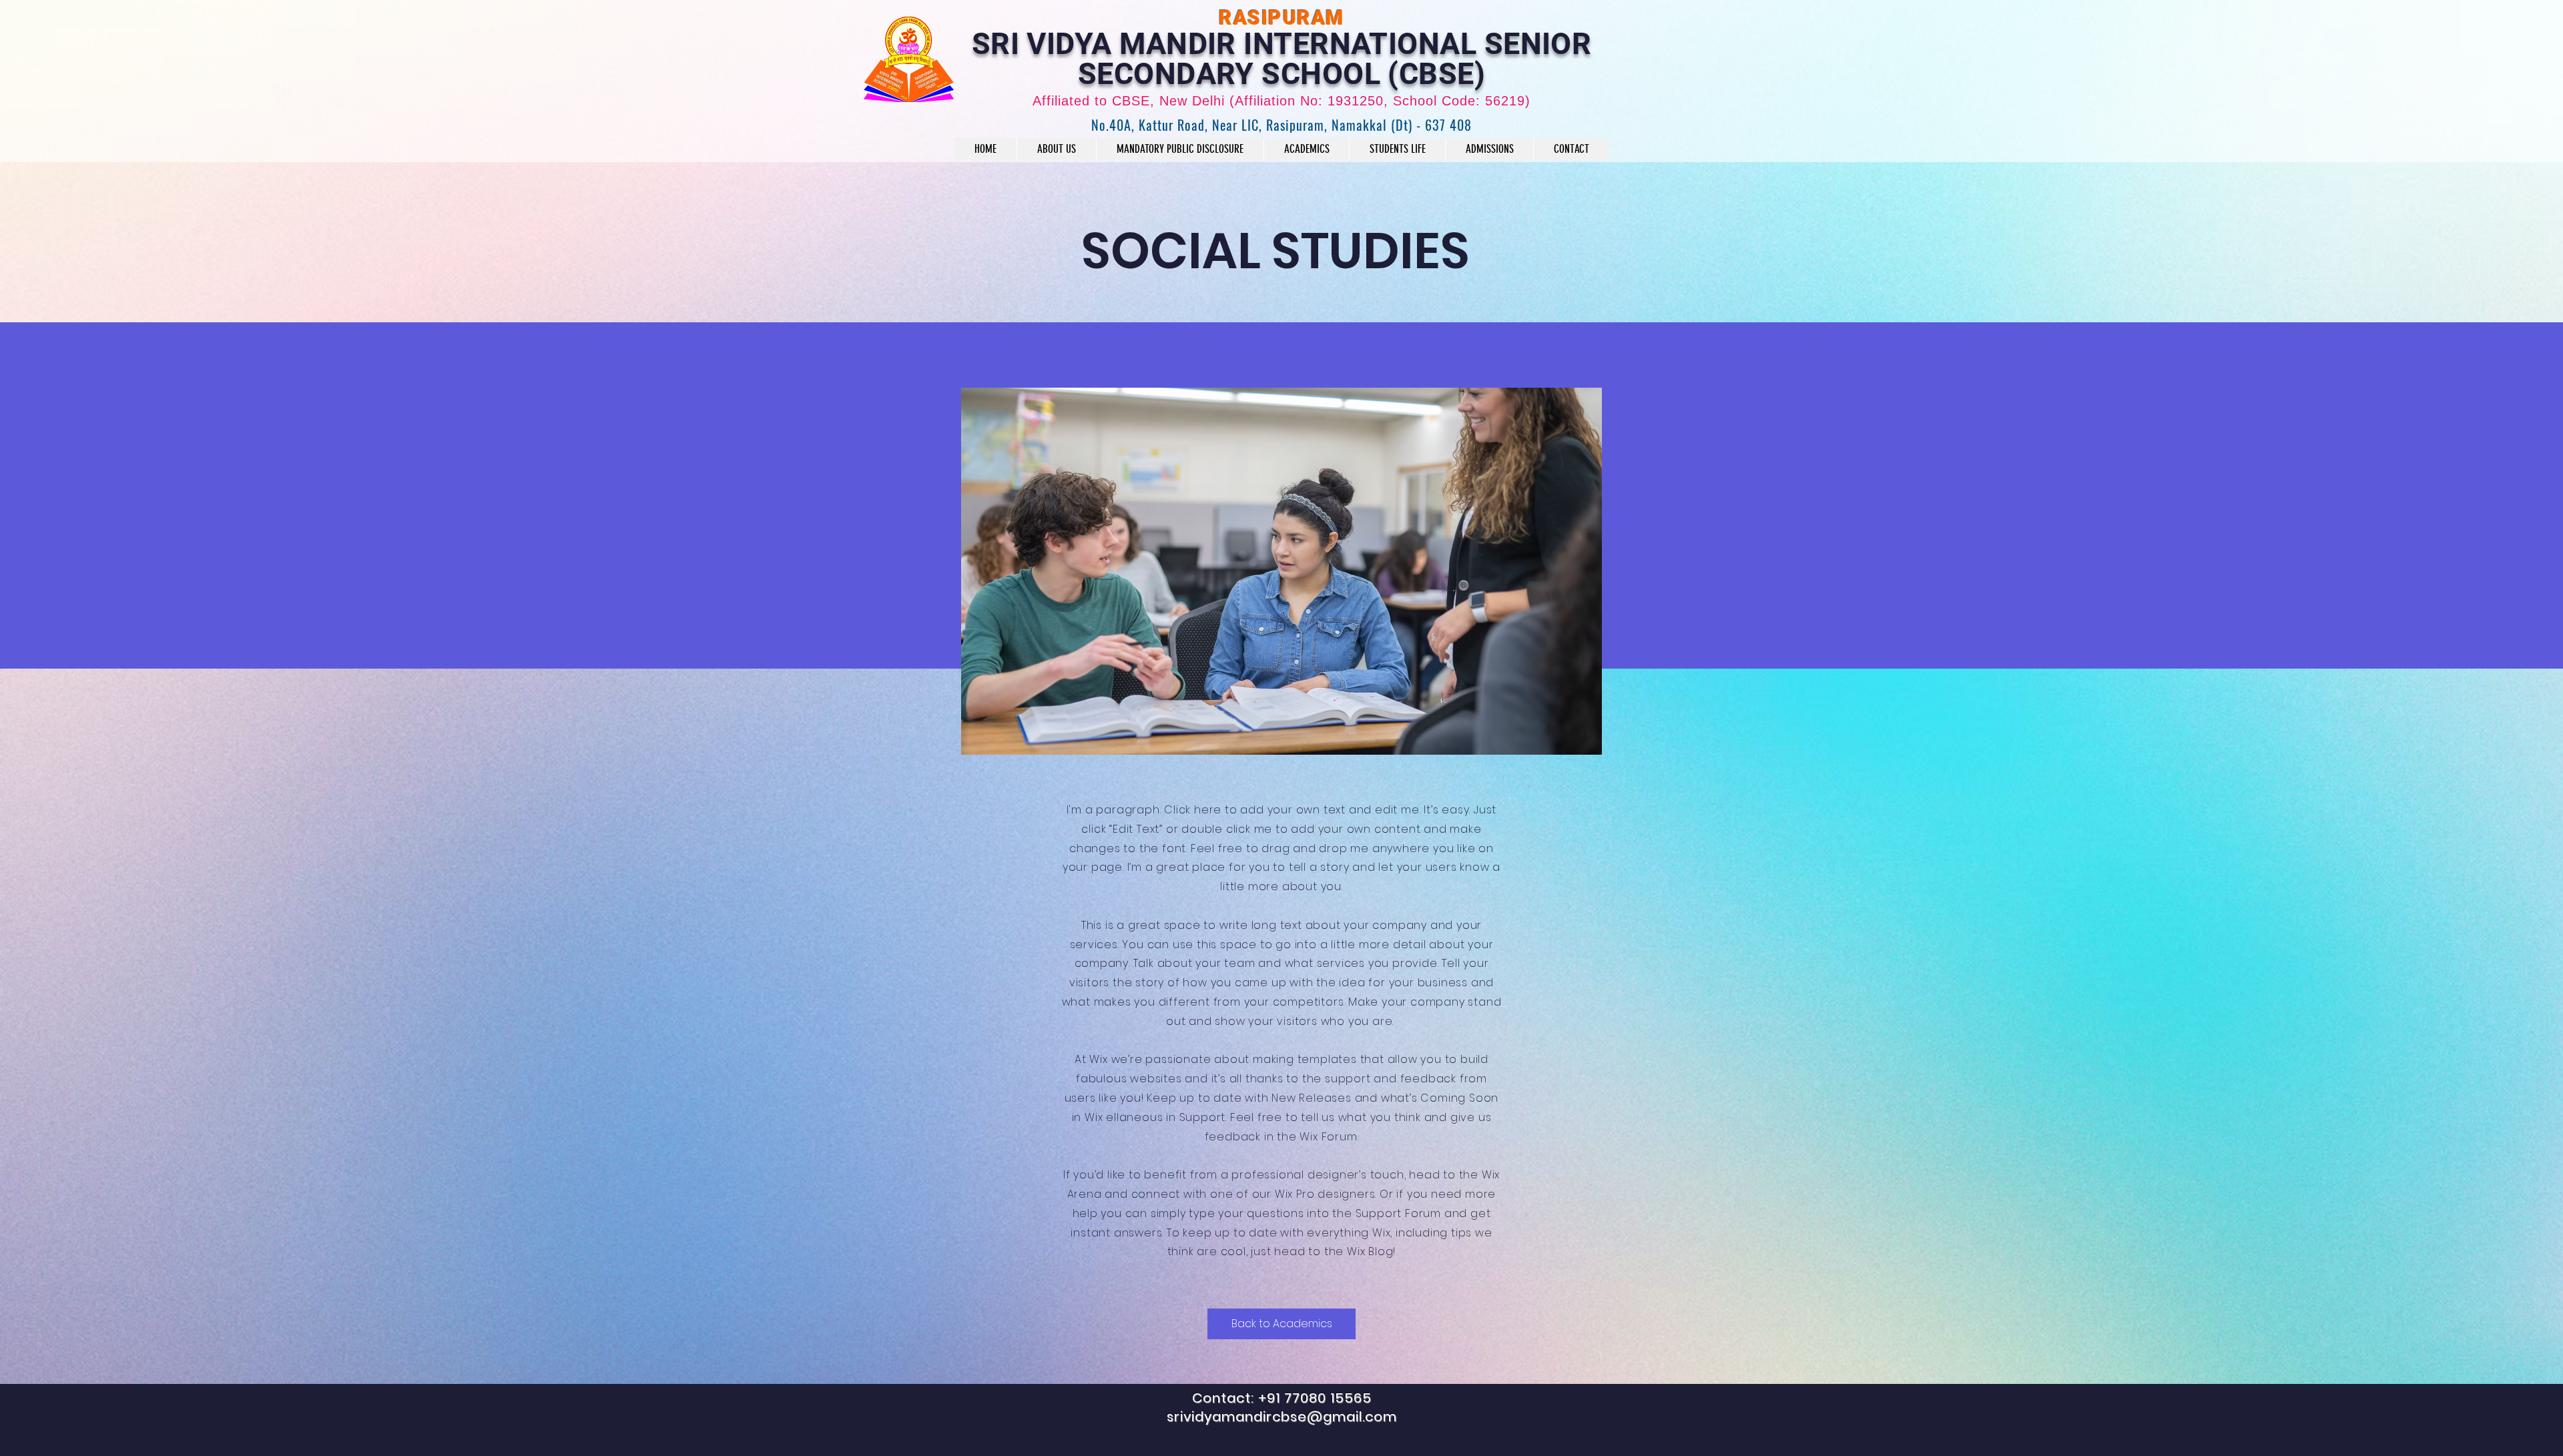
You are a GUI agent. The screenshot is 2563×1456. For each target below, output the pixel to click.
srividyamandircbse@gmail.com (1282, 1417)
